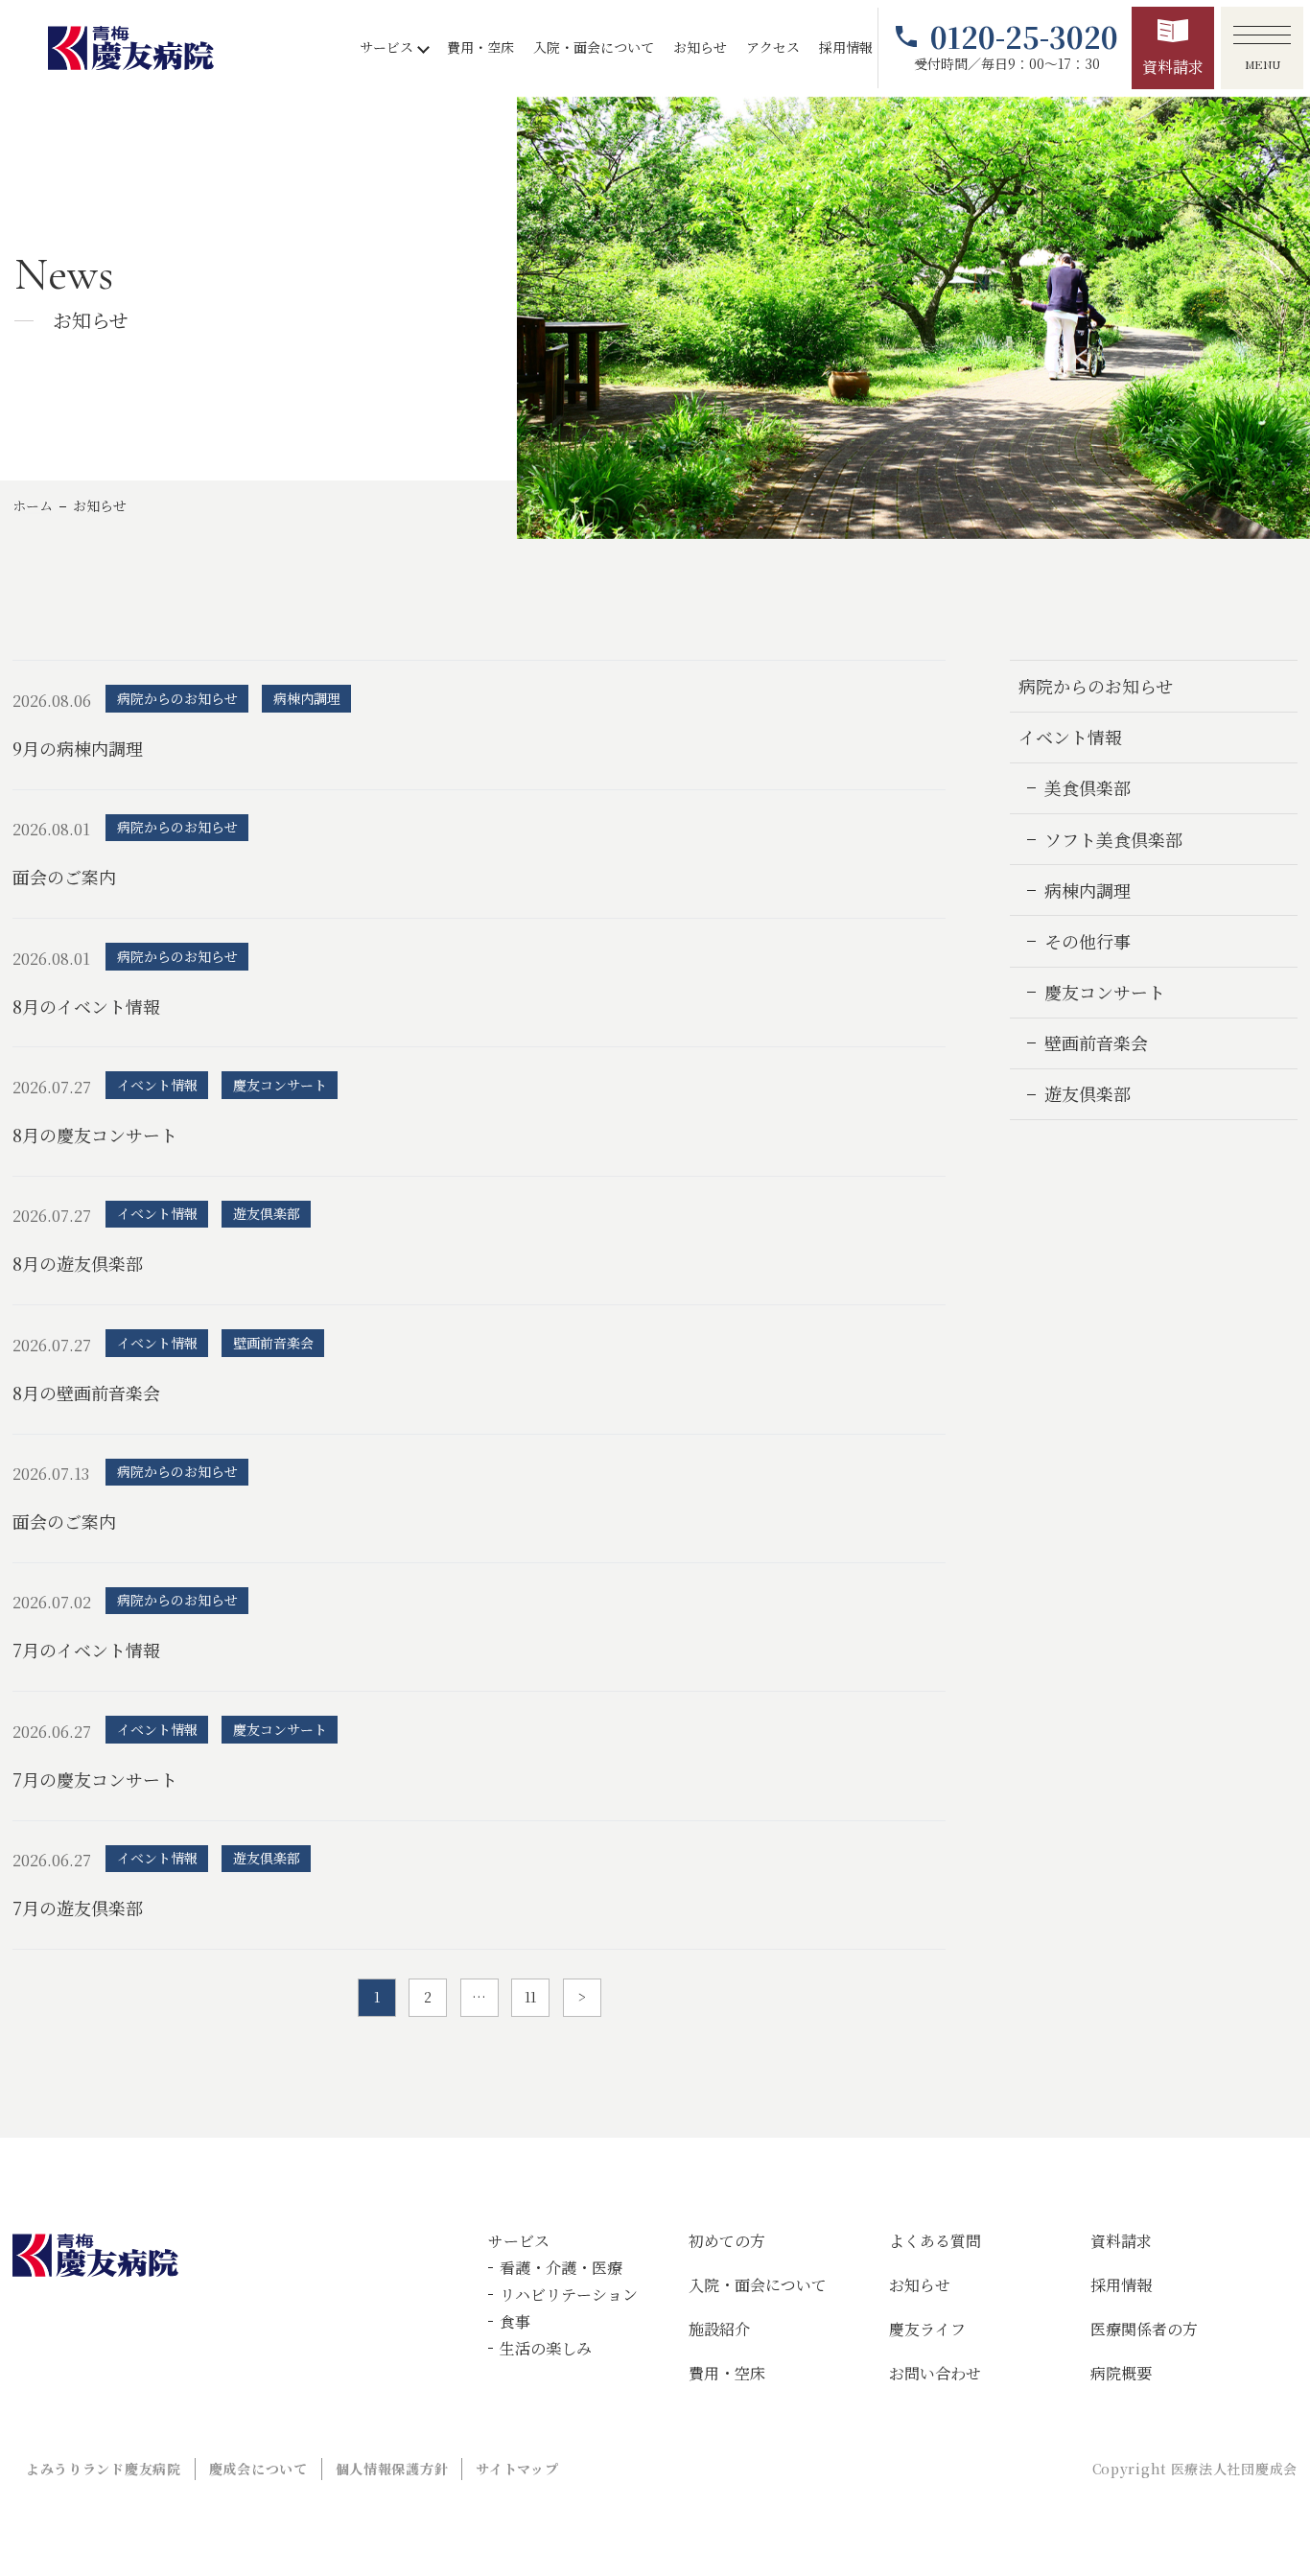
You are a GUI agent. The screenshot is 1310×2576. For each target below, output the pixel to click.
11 (530, 1997)
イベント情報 (1070, 737)
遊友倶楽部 (1088, 1093)
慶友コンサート (1105, 992)
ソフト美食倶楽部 (1113, 839)
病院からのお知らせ (1096, 686)
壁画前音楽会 (1096, 1042)
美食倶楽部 (1088, 787)
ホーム (33, 505)
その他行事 (1088, 941)
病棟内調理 (1088, 890)
